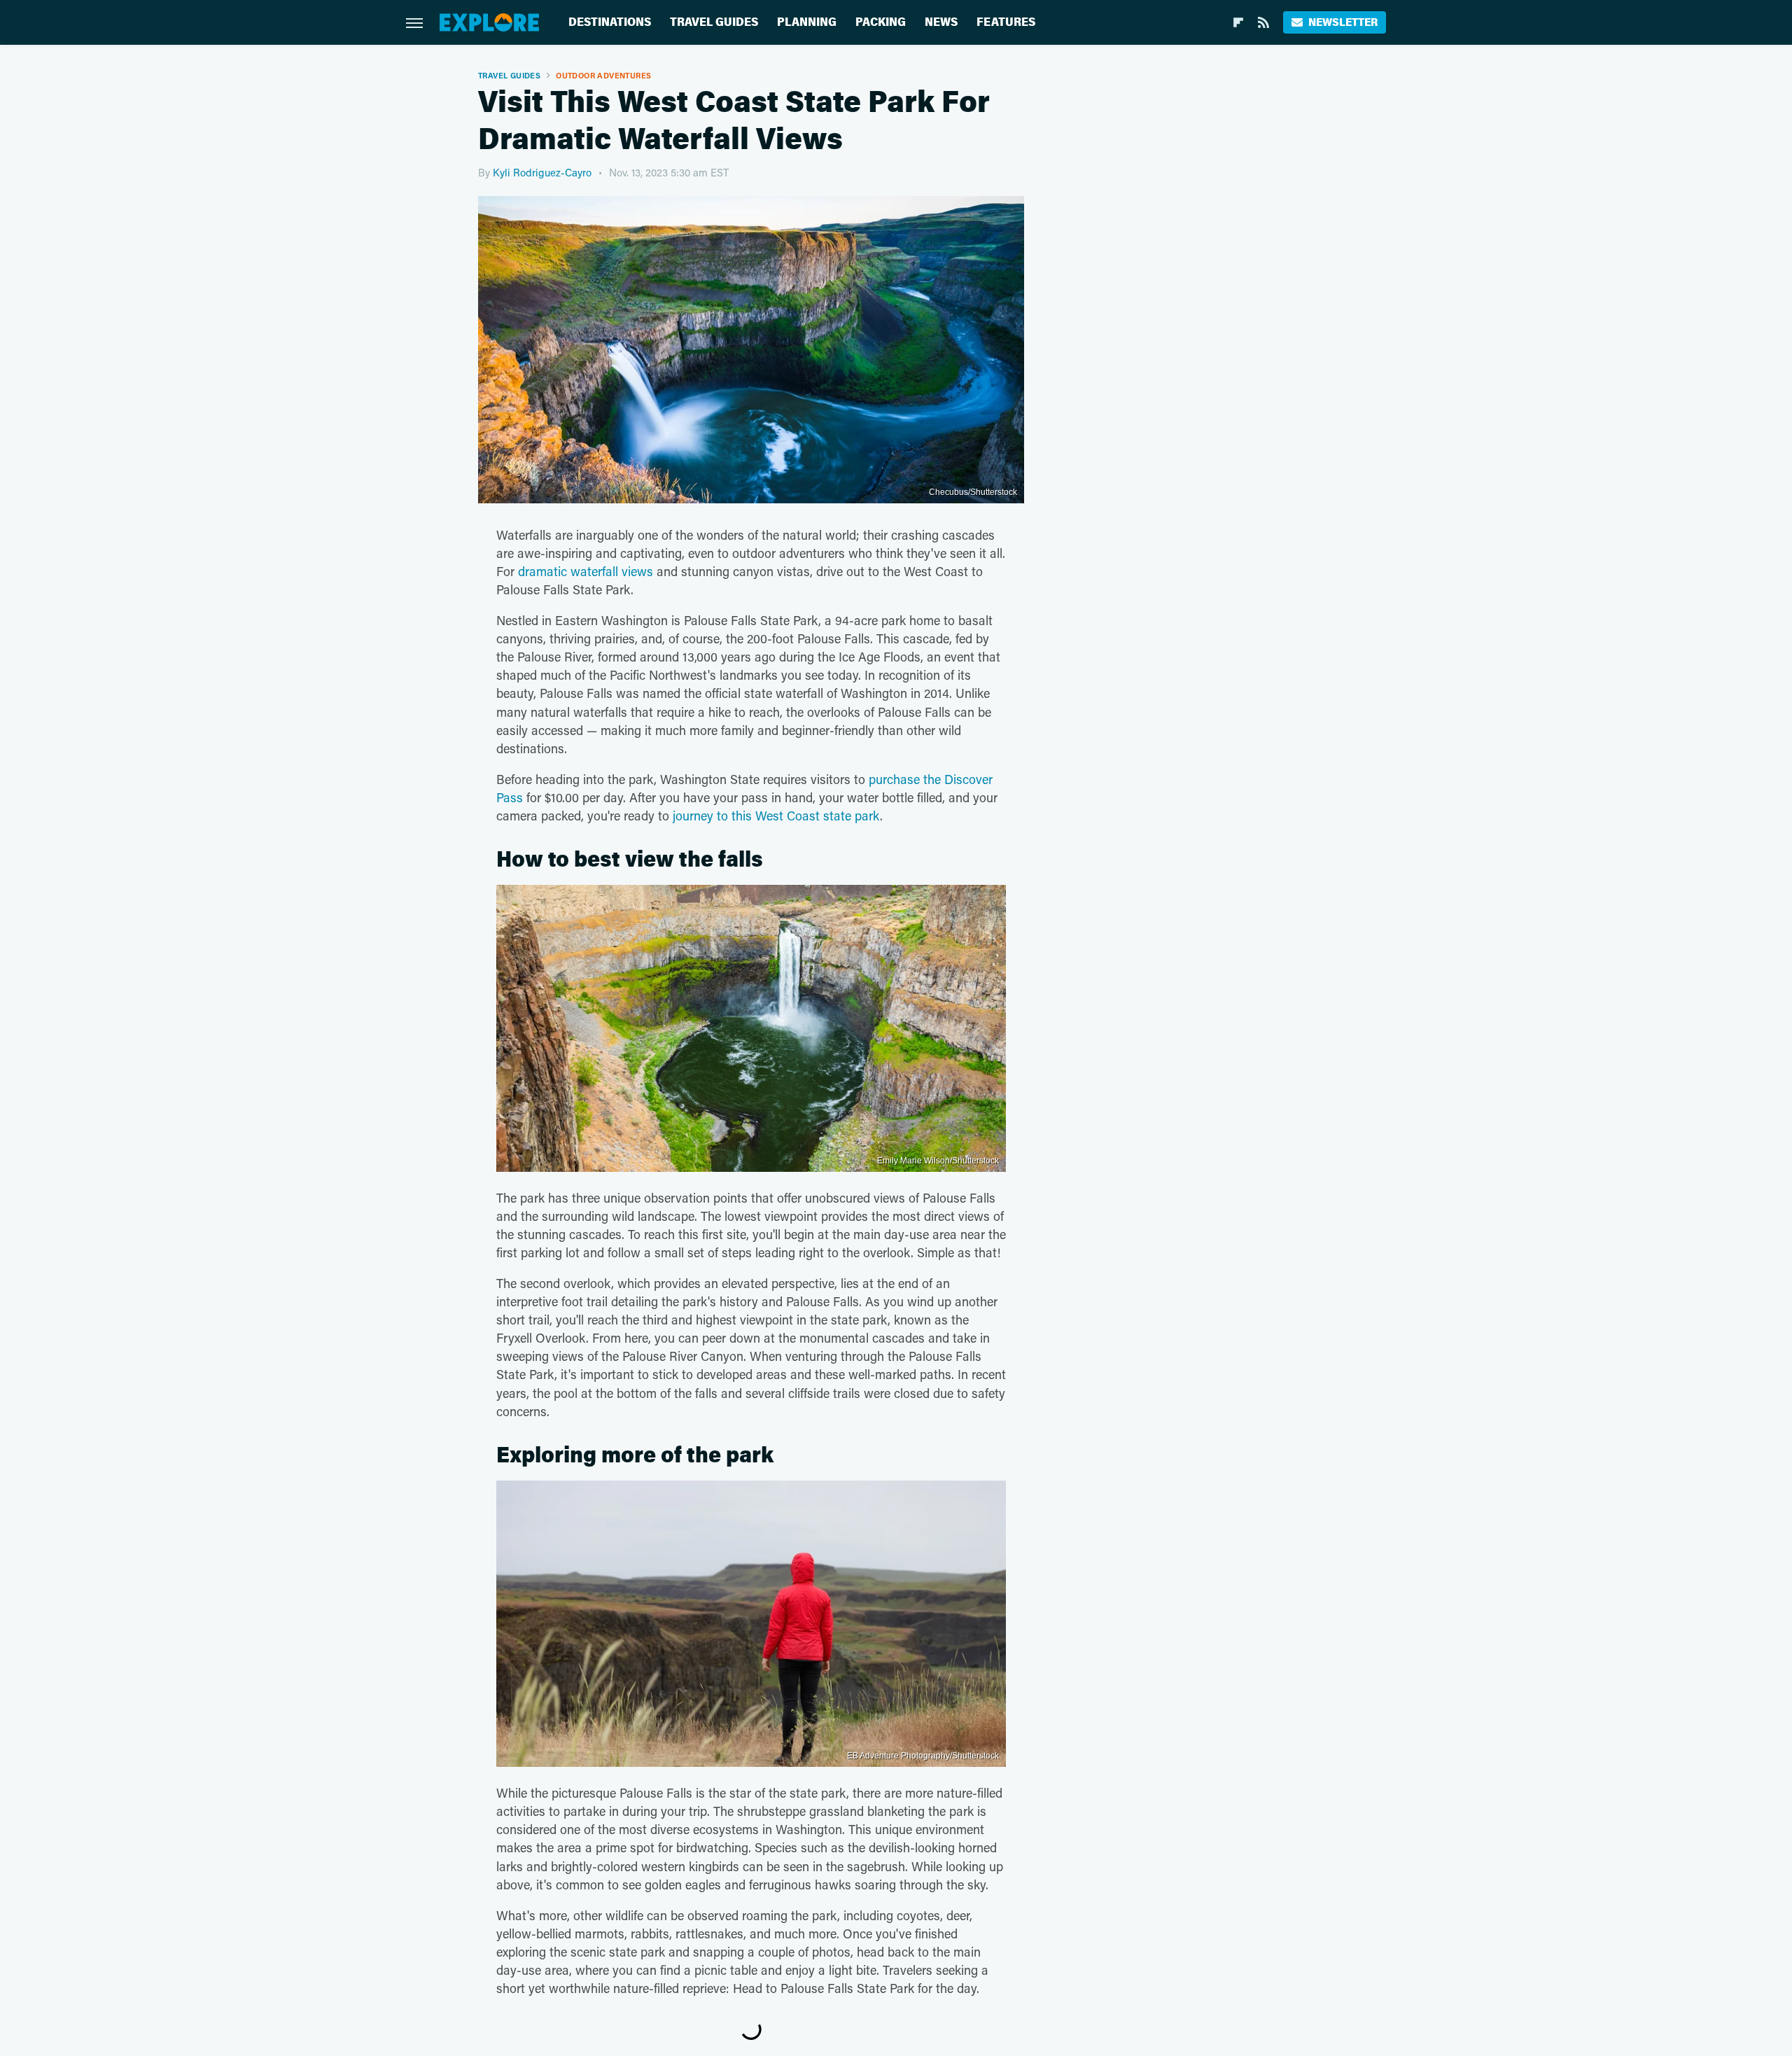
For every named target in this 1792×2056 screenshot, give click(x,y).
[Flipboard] (1238, 22)
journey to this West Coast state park (776, 816)
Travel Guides (714, 22)
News (941, 22)
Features (1006, 22)
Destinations (610, 22)
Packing (881, 22)
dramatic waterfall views (586, 571)
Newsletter (1343, 22)
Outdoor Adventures (603, 75)
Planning (807, 22)
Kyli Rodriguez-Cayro (542, 172)
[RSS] (1263, 22)
